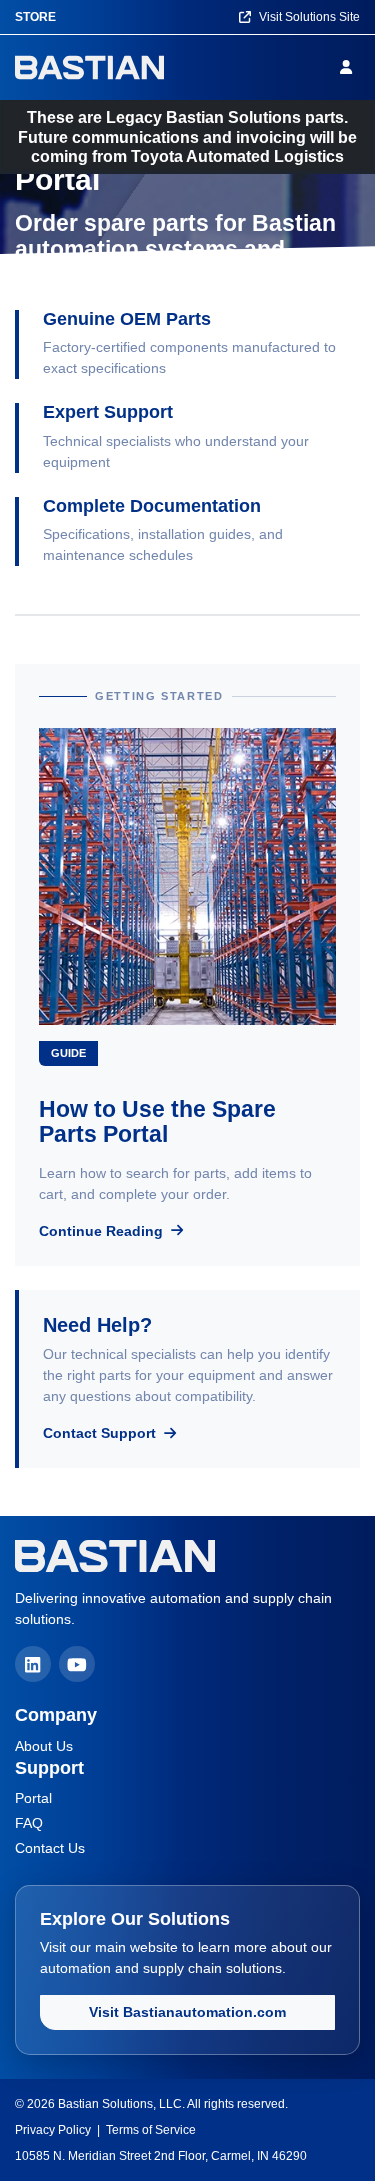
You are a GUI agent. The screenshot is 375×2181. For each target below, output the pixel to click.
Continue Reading (103, 1231)
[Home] (89, 67)
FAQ (29, 1823)
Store (35, 17)
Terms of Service (151, 2130)
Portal (33, 1798)
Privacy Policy (53, 2130)
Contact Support (101, 1433)
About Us (44, 1746)
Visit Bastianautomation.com (187, 2012)
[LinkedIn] (33, 1664)
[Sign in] (350, 67)
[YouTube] (77, 1664)
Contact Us (50, 1848)
